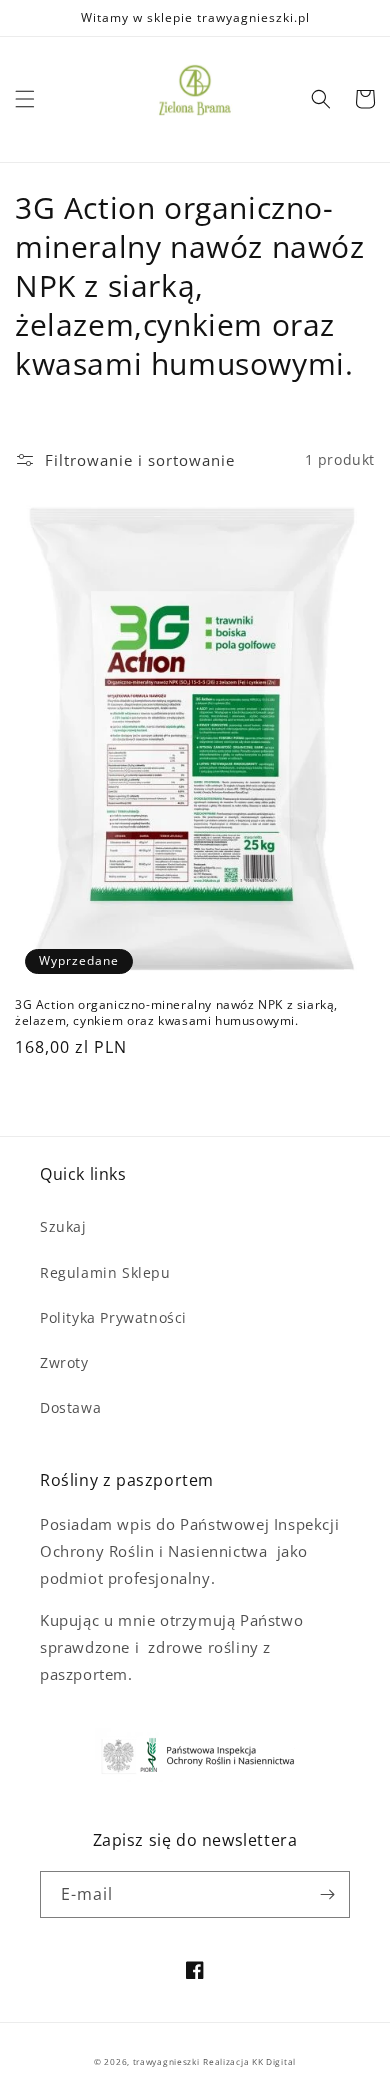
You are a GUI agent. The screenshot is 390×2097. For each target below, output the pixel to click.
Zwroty (64, 1362)
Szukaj (63, 1226)
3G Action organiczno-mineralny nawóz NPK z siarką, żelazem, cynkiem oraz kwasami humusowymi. (176, 1012)
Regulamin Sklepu (105, 1272)
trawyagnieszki (166, 2061)
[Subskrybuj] (327, 1894)
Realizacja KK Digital (249, 2061)
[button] (25, 99)
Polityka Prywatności (113, 1317)
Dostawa (70, 1407)
